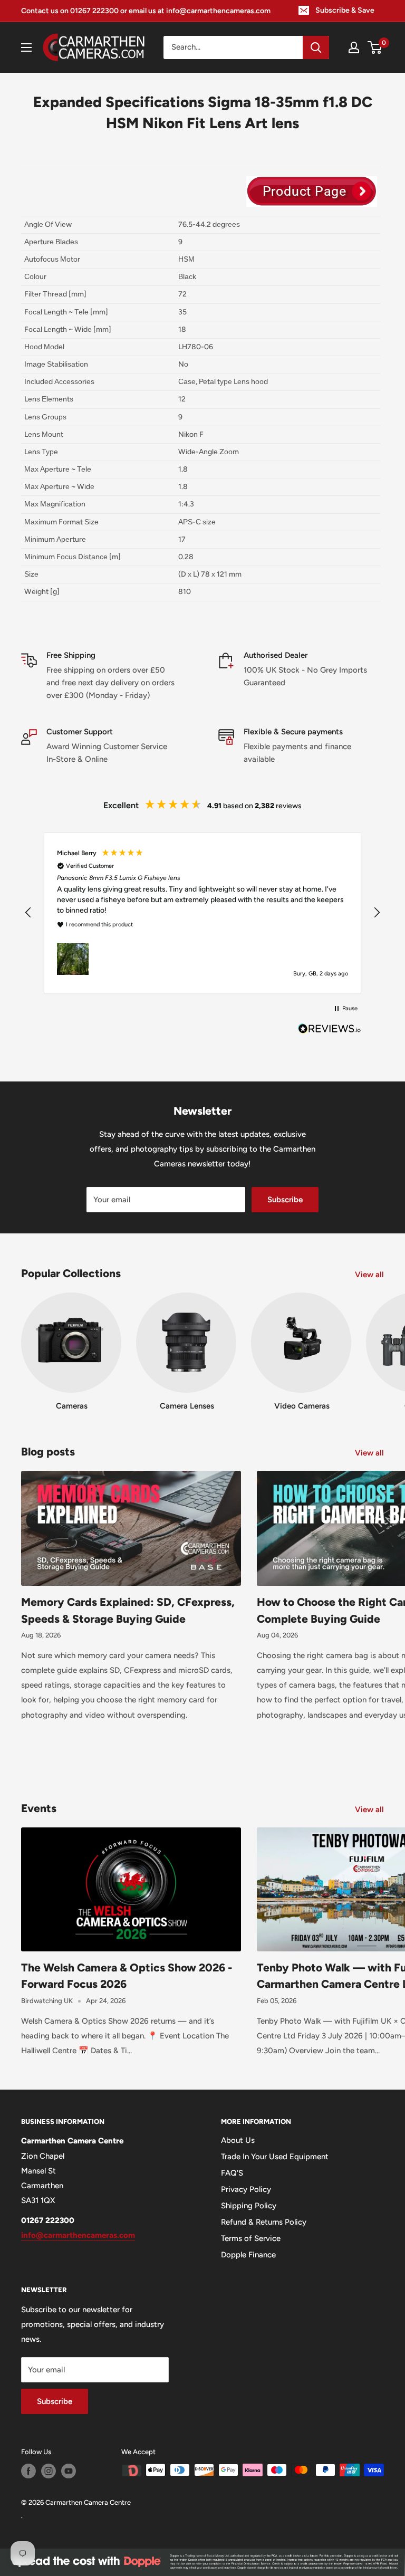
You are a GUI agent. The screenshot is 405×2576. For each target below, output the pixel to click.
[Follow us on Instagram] (49, 2471)
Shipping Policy (249, 2206)
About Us (238, 2140)
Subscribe (285, 1200)
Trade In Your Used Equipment (275, 2157)
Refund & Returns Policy (264, 2222)
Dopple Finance (248, 2255)
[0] (375, 47)
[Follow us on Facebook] (28, 2471)
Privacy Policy (246, 2189)
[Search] (316, 47)
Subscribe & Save (345, 10)
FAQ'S (232, 2173)
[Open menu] (26, 47)
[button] (28, 913)
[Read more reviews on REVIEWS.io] (330, 1031)
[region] (202, 913)
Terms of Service (251, 2238)
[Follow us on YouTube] (69, 2471)
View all (370, 1275)
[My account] (354, 47)
